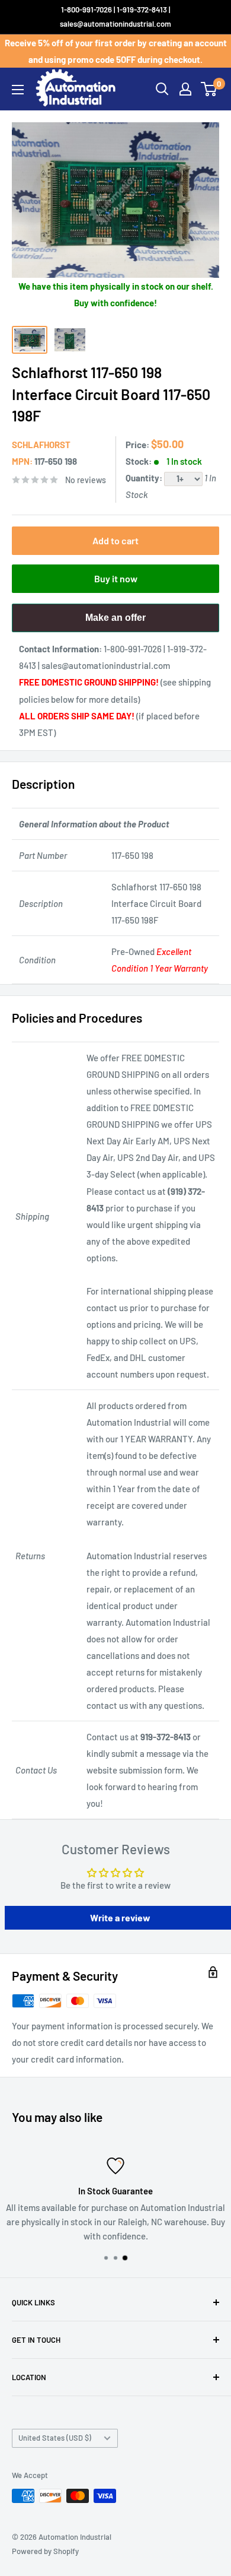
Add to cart (115, 540)
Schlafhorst (41, 445)
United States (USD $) (55, 2438)
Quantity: (145, 478)
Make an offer (115, 622)
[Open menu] (18, 90)
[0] (209, 89)
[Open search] (162, 89)
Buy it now (116, 578)
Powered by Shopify (45, 2551)
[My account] (185, 89)
